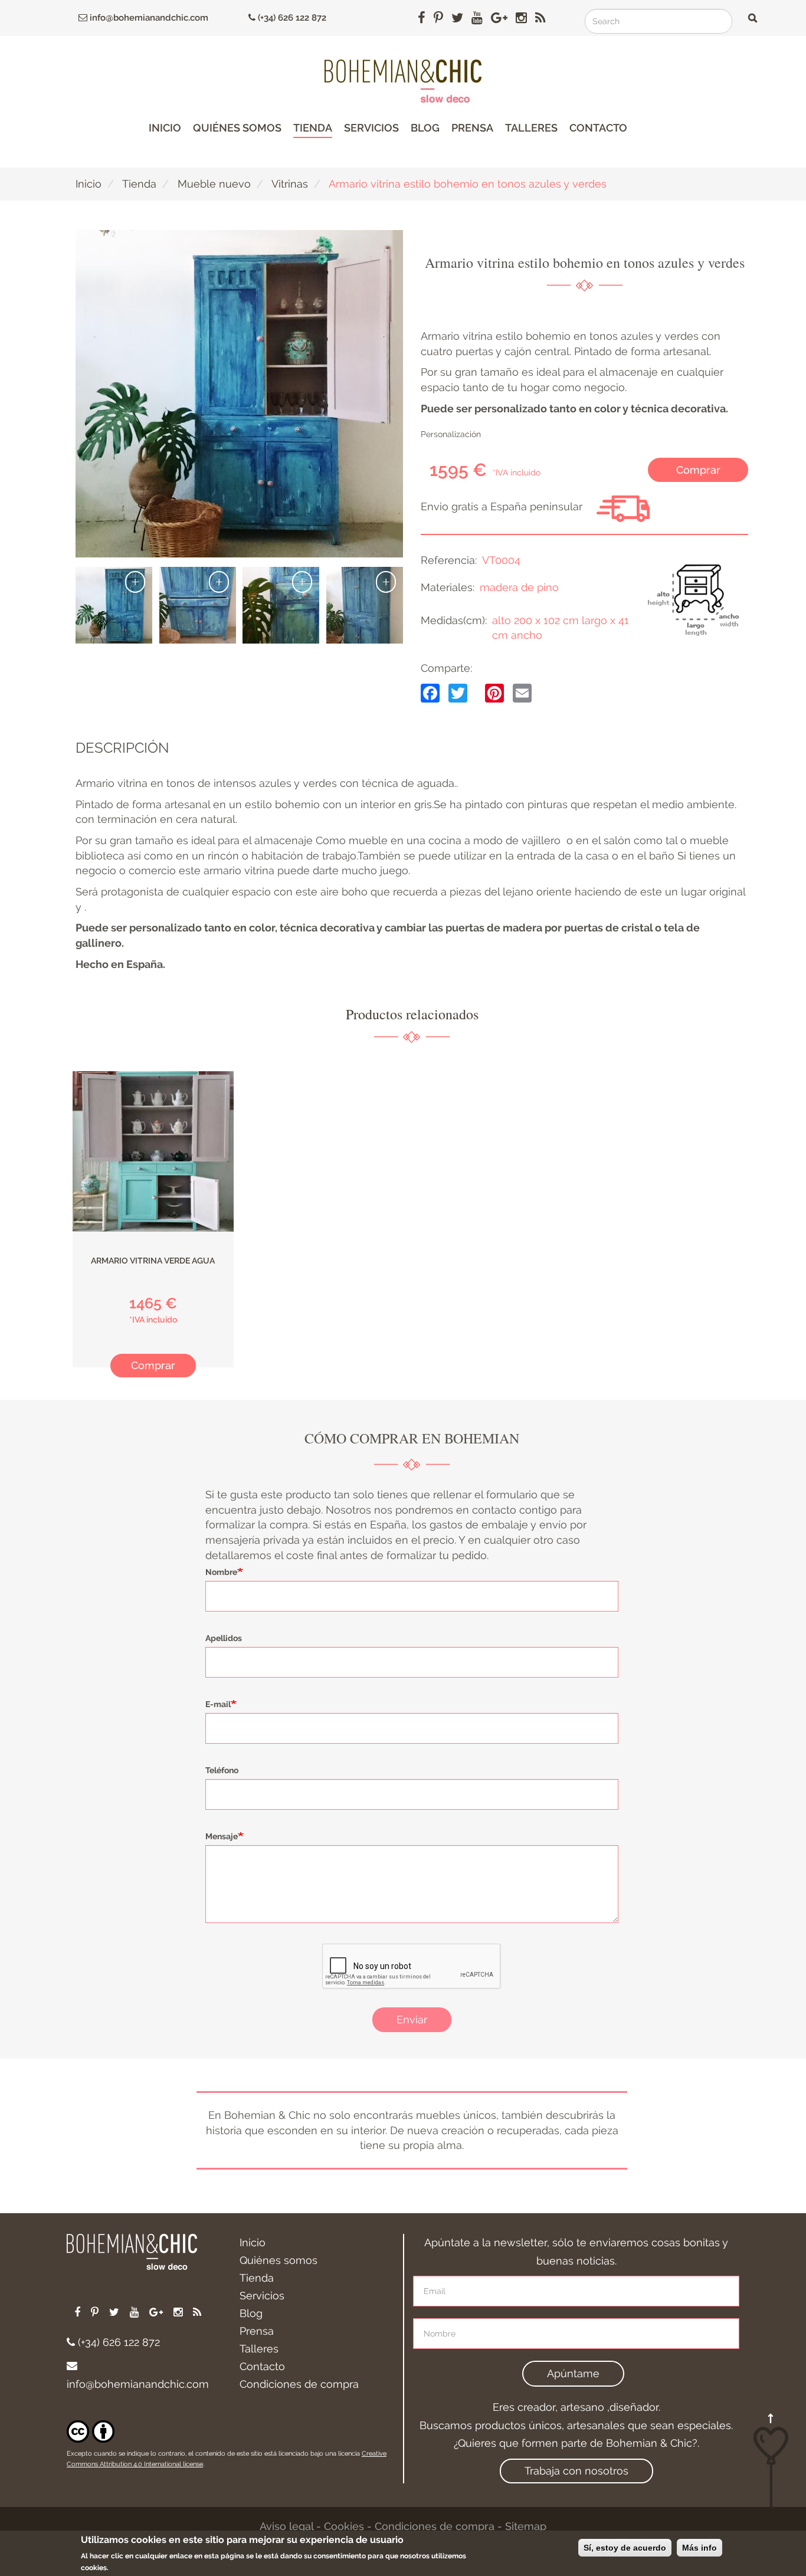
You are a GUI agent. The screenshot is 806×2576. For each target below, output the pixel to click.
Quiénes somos (237, 128)
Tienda (313, 128)
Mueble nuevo (214, 184)
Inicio (165, 128)
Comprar (698, 470)
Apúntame (573, 2373)
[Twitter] (458, 692)
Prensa (472, 128)
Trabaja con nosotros (576, 2471)
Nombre (221, 1572)
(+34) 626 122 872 (291, 18)
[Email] (522, 692)
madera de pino (519, 587)
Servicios (371, 128)
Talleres (531, 128)
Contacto (598, 128)
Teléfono (222, 1770)
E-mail (218, 1704)
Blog (425, 128)
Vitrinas (290, 184)
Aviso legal (286, 2526)
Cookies (344, 2526)
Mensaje (222, 1836)
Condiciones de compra (299, 2384)
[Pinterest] (494, 692)
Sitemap (526, 2526)
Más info (699, 2548)
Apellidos (224, 1638)
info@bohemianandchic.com (148, 18)
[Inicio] (403, 81)
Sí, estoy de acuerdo (625, 2548)
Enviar (412, 2019)
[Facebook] (430, 692)
